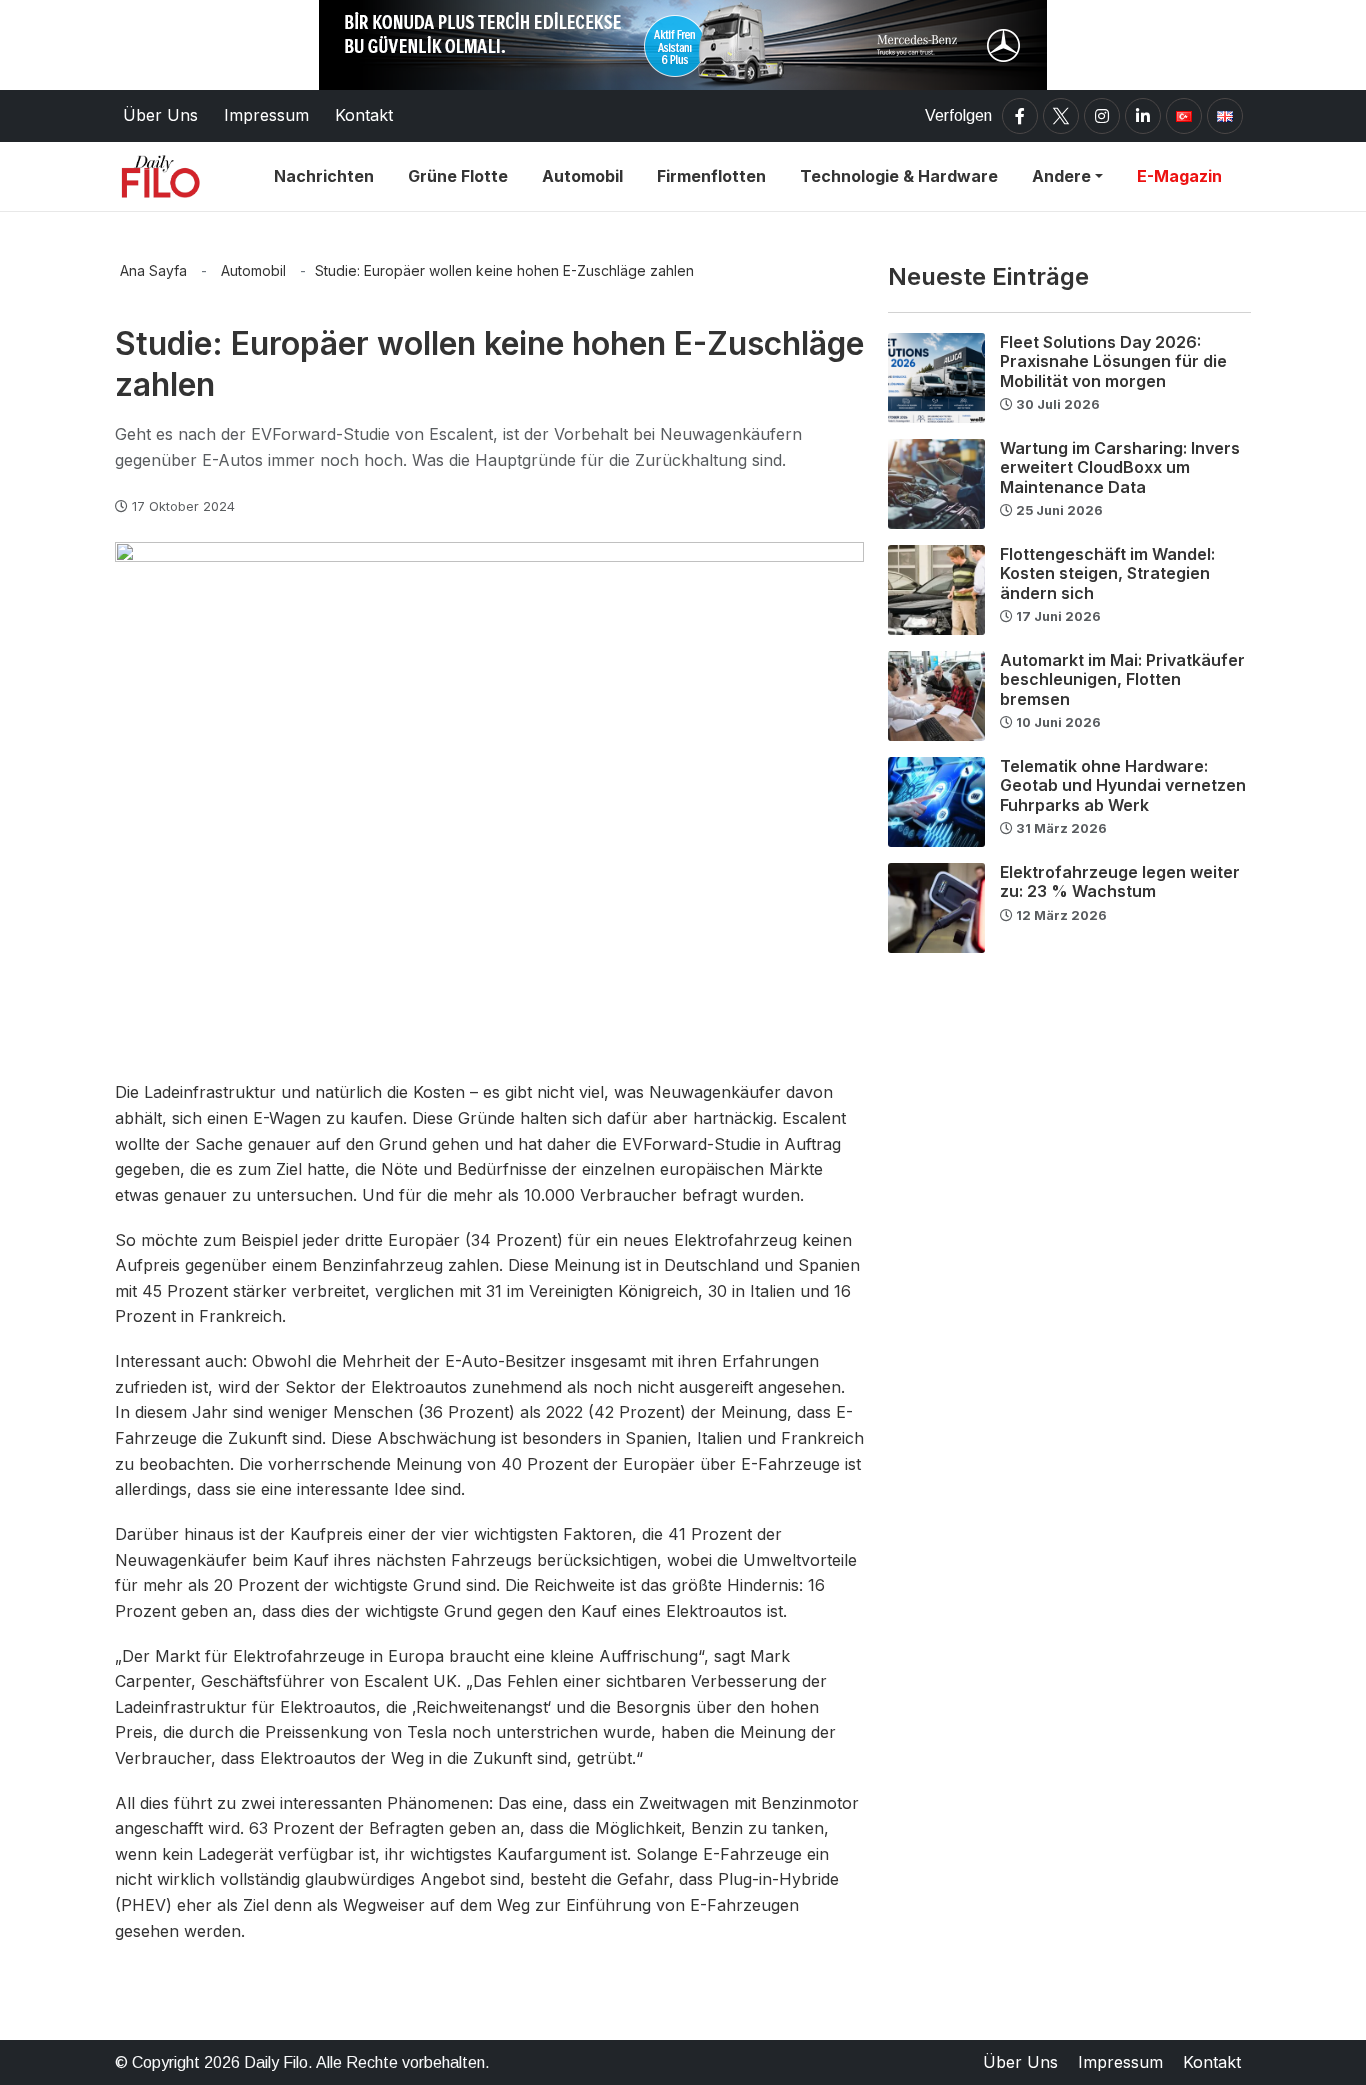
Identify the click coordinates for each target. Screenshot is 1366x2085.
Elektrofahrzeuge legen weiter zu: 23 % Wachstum (1120, 881)
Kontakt (1212, 2062)
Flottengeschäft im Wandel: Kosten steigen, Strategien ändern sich (1107, 573)
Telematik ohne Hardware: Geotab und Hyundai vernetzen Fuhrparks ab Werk (1123, 785)
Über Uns (1020, 2062)
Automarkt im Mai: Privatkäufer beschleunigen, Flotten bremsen (1122, 679)
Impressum (1120, 2062)
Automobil (253, 270)
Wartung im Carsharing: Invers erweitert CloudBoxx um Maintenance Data (1120, 467)
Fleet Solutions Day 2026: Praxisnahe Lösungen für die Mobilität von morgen (1113, 361)
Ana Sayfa (153, 270)
